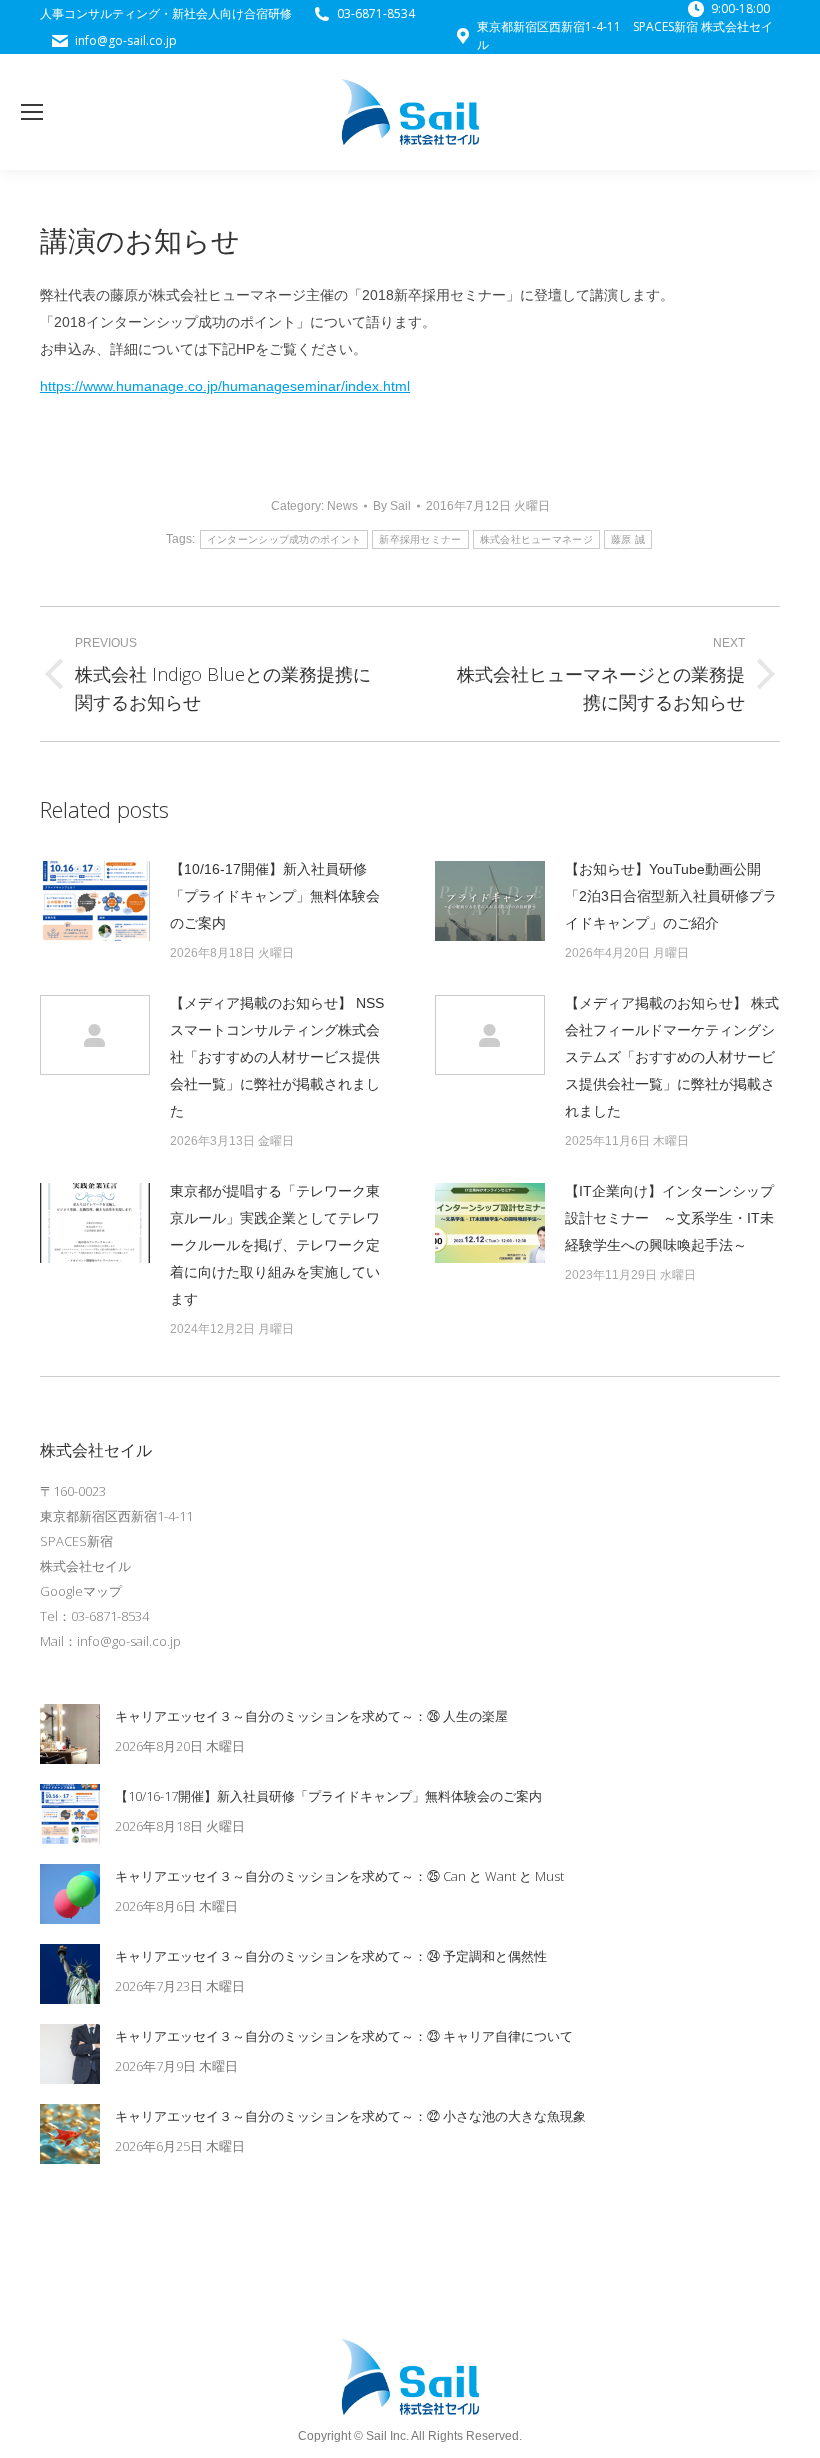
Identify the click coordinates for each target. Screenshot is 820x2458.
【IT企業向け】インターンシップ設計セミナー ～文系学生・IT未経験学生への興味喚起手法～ (669, 1218)
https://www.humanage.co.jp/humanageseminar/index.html (225, 386)
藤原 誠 (628, 539)
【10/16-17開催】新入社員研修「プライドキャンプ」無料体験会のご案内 (275, 896)
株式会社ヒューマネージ (536, 539)
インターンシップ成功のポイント (284, 539)
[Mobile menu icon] (32, 112)
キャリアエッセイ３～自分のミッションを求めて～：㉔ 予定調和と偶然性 (331, 1956)
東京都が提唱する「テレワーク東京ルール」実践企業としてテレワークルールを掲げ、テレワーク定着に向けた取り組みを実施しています (275, 1245)
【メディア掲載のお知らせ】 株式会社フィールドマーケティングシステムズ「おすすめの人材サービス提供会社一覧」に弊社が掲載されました (672, 1057)
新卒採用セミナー (420, 539)
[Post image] (95, 901)
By (392, 506)
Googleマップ (81, 1591)
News (342, 506)
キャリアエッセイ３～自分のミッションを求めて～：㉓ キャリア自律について (344, 2036)
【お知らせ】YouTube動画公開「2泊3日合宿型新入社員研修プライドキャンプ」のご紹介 (671, 896)
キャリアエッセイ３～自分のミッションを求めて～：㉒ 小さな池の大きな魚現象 (350, 2116)
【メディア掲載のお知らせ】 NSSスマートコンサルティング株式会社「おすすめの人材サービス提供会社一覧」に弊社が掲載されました (277, 1057)
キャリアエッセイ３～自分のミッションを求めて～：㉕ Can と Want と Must (339, 1876)
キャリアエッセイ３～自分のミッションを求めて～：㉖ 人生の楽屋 (311, 1716)
